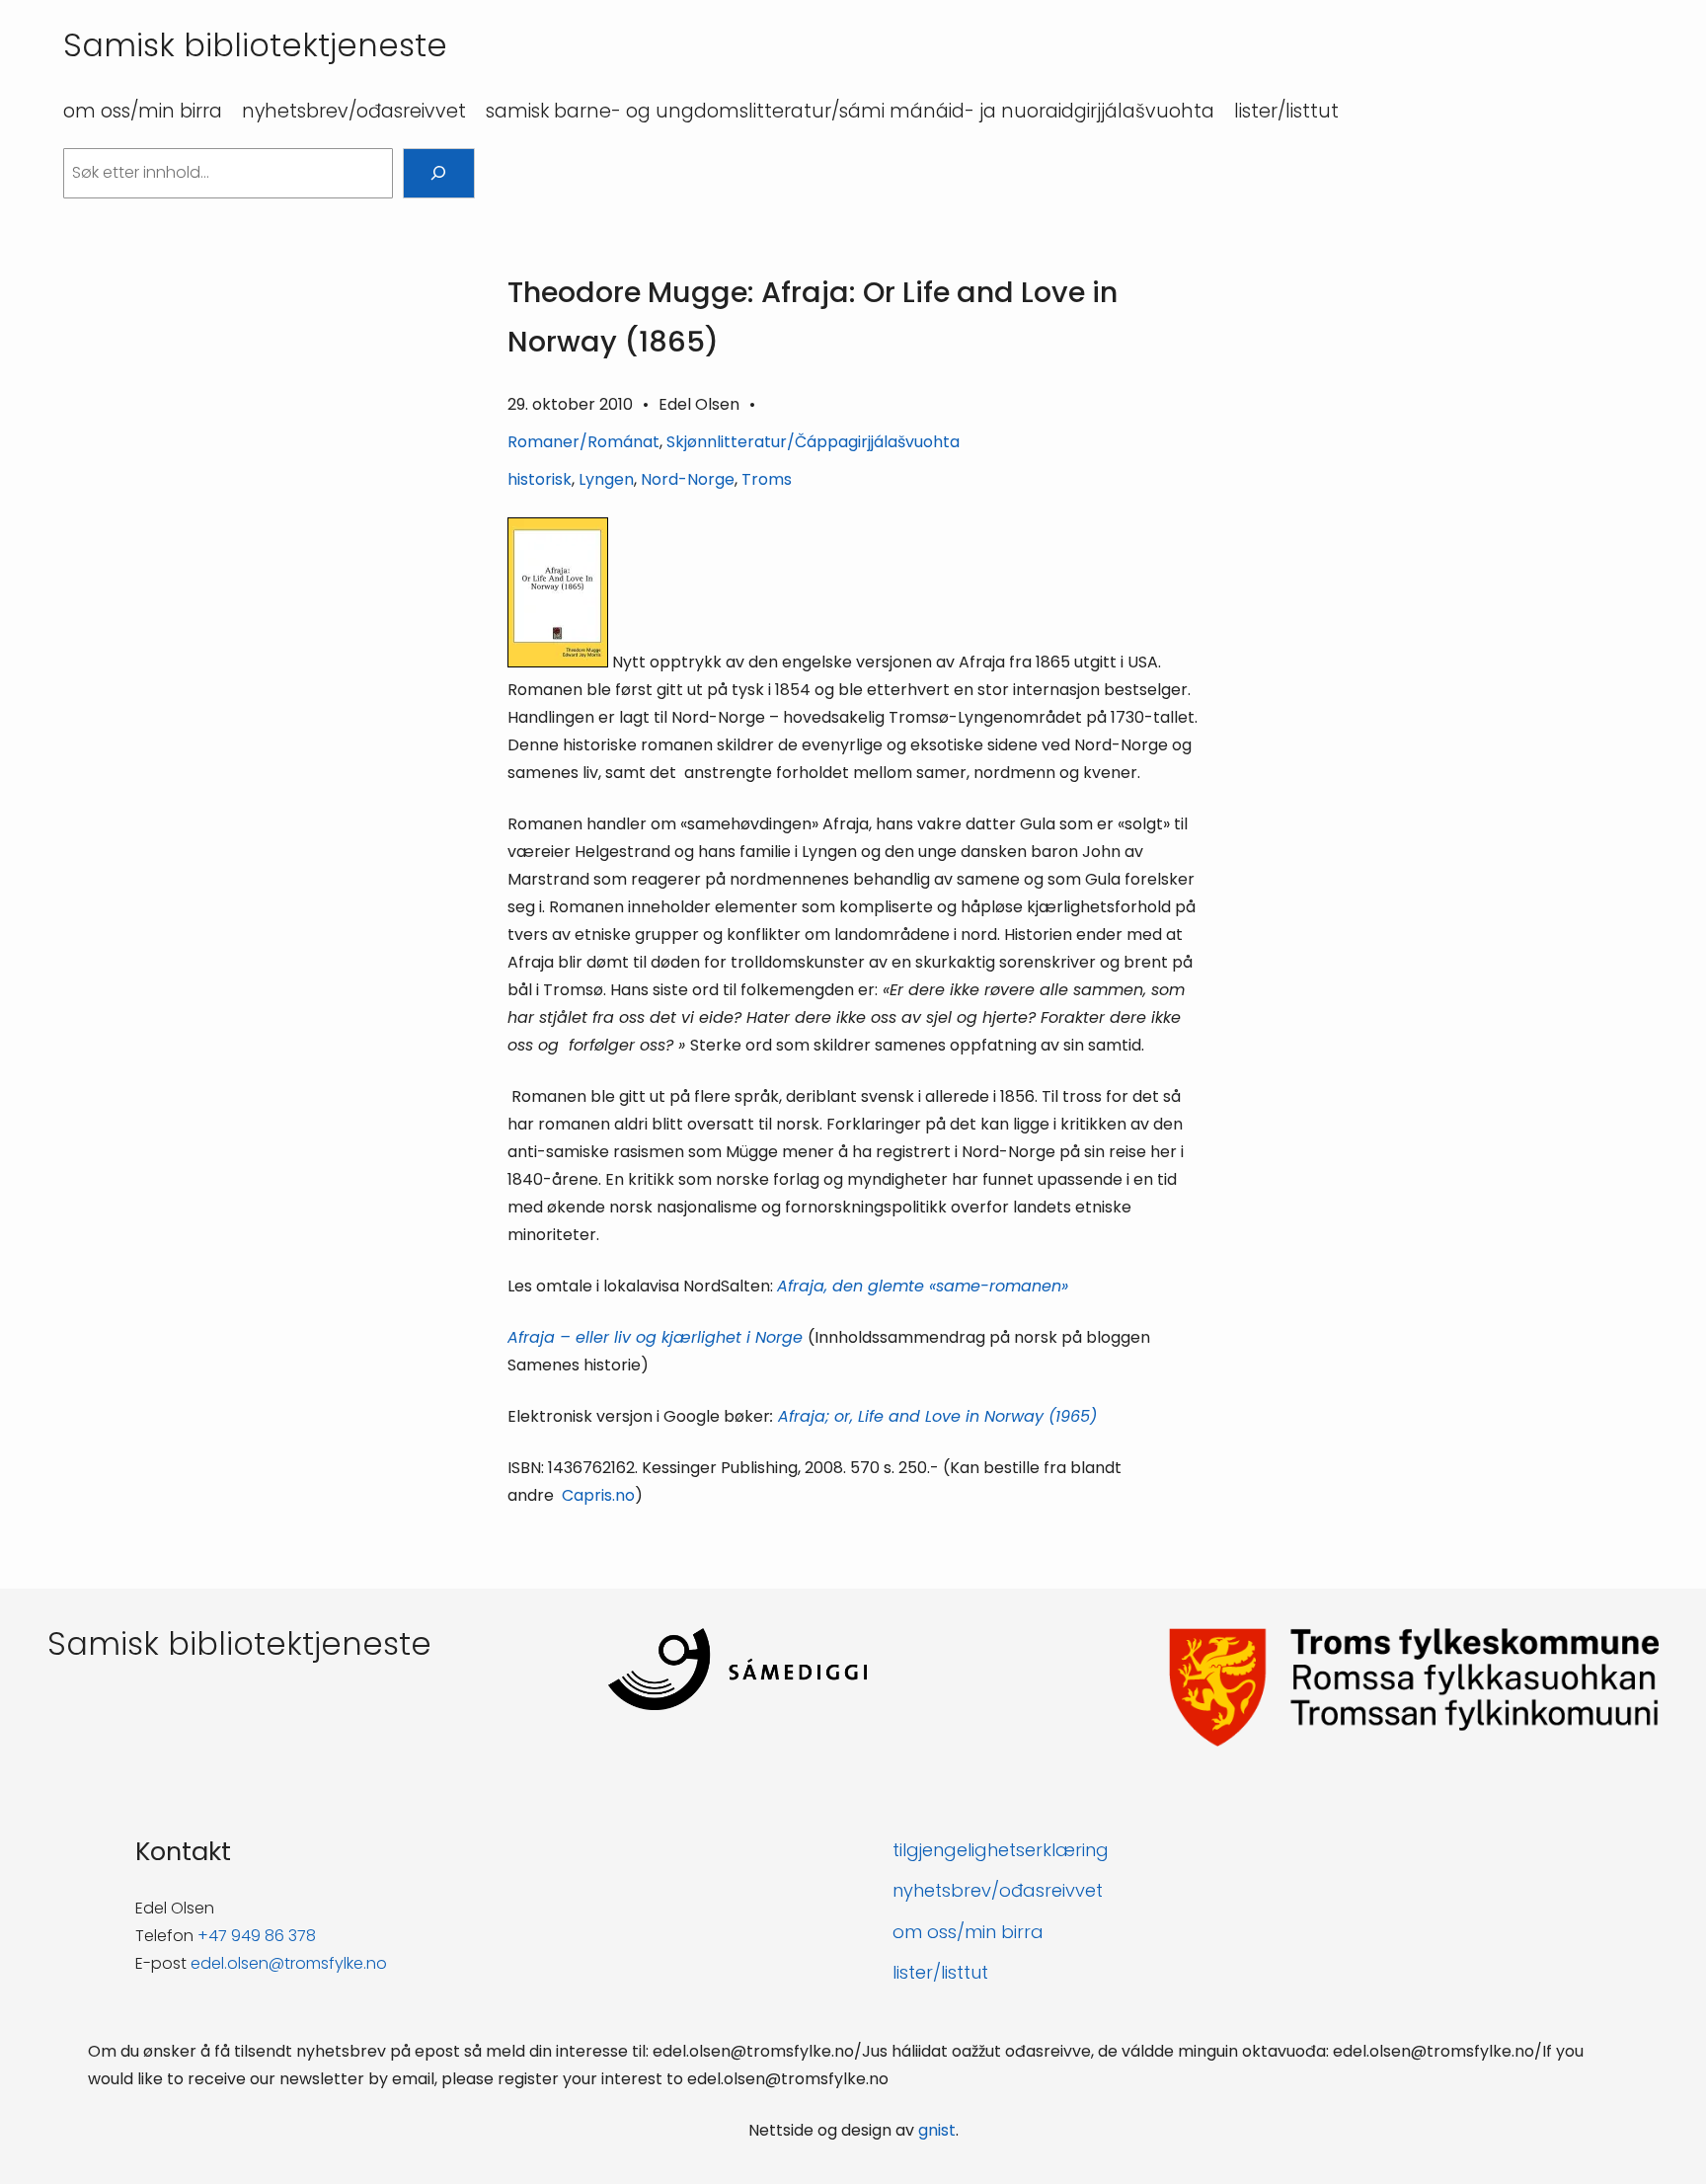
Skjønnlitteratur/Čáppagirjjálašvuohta (813, 442)
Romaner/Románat (583, 442)
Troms (767, 479)
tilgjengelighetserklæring (1001, 1850)
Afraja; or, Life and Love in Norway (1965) (937, 1416)
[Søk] (439, 173)
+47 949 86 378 (257, 1936)
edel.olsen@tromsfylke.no (289, 1963)
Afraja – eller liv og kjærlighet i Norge (658, 1337)
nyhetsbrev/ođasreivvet (998, 1890)
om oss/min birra (968, 1932)
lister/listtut (940, 1972)
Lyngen (606, 479)
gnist (937, 2130)
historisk (540, 479)
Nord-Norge (688, 479)
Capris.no (598, 1495)
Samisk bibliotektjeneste (255, 45)
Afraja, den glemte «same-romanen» (923, 1286)
